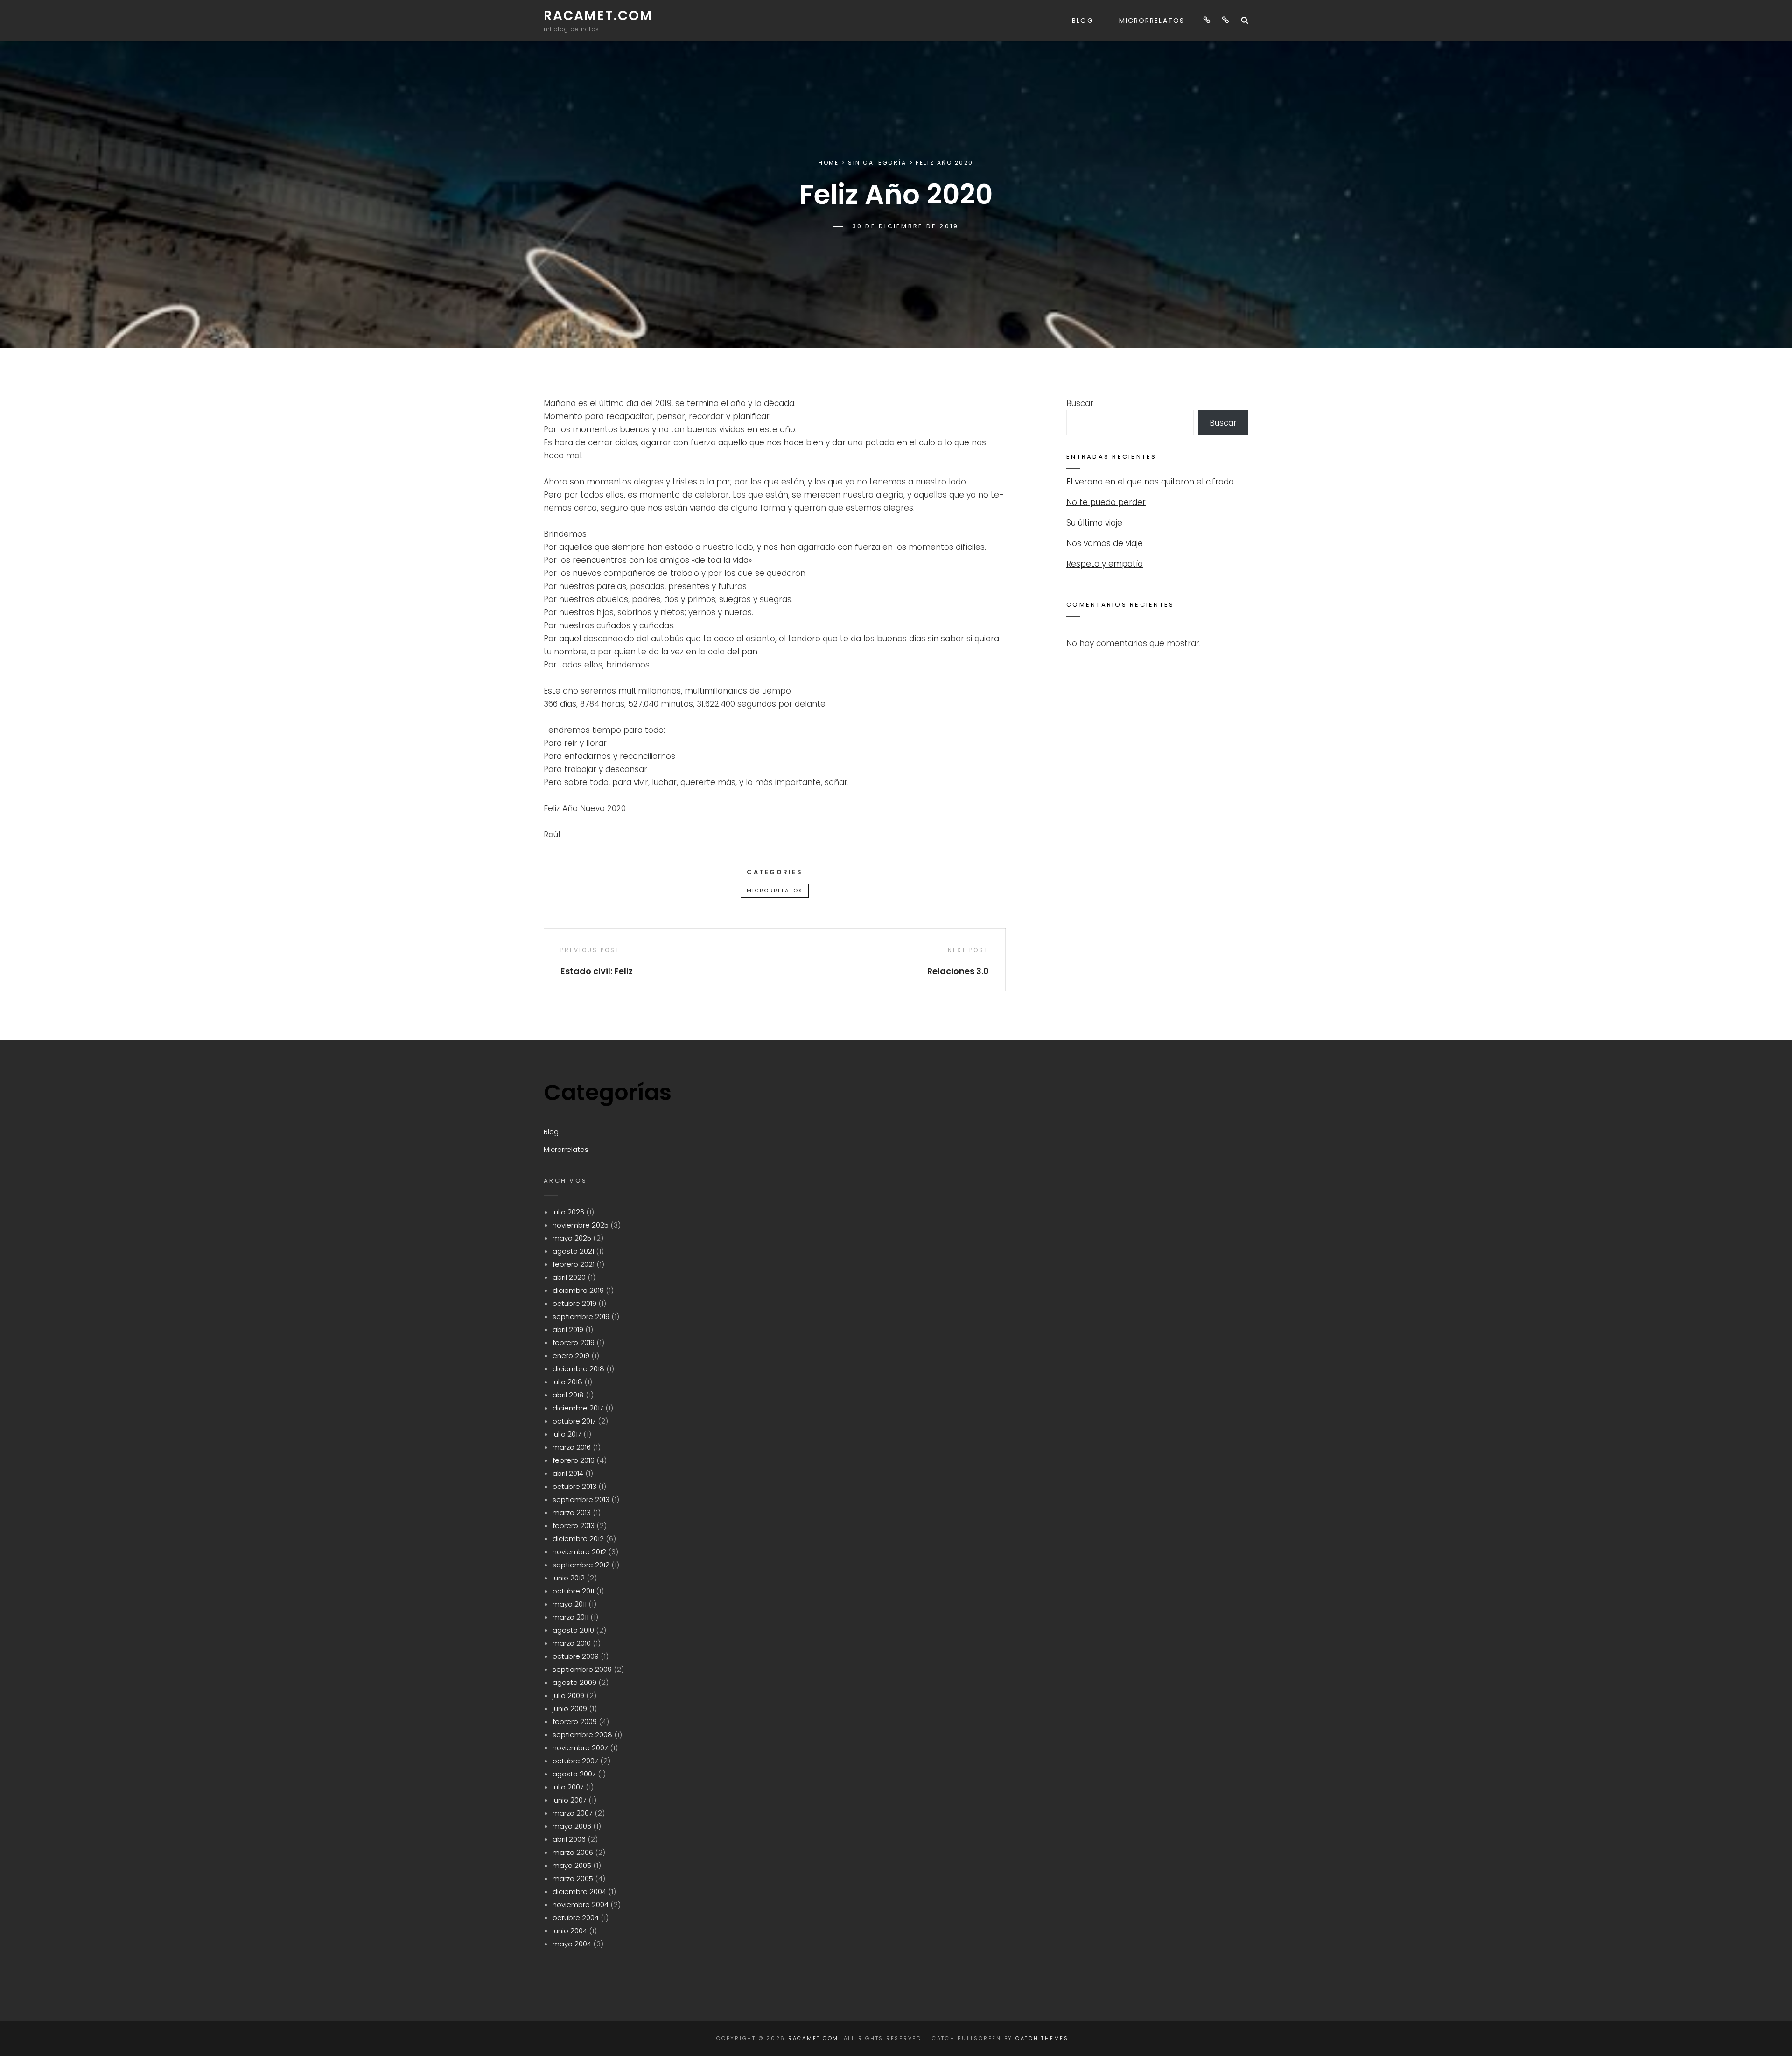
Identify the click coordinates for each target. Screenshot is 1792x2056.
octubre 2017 (574, 1421)
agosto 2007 (574, 1774)
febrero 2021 (574, 1264)
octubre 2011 (573, 1591)
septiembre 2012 (581, 1565)
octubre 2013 (574, 1486)
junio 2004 (570, 1931)
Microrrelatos (1152, 21)
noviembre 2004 (581, 1905)
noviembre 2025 (581, 1225)
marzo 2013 (572, 1512)
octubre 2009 (576, 1656)
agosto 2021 (573, 1251)
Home (829, 163)
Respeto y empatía (1105, 564)
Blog (1082, 21)
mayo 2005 (572, 1865)
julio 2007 (568, 1787)
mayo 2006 (572, 1826)
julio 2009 (568, 1695)
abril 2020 (569, 1277)
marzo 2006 (573, 1852)
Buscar (1080, 403)
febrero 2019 (574, 1343)
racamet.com (598, 16)
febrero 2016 (574, 1460)
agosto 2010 (573, 1630)
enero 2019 (571, 1356)
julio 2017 (567, 1434)
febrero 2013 (574, 1526)
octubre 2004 (576, 1918)
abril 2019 (568, 1330)
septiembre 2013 (581, 1499)
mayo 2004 (572, 1944)
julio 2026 (568, 1212)
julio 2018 (567, 1382)
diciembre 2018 (578, 1369)
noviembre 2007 (580, 1748)
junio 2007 (570, 1800)
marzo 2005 (573, 1878)
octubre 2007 (575, 1761)
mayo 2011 (570, 1604)
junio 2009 (570, 1709)
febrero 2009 (575, 1722)
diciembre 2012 (578, 1539)
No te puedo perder (1106, 502)
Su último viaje (1094, 523)
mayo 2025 (572, 1238)
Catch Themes (1042, 2038)
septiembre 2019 (581, 1316)
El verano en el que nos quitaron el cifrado (1150, 482)
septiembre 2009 (582, 1669)
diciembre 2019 (578, 1290)
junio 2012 (569, 1578)
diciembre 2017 (578, 1408)
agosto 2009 (574, 1682)
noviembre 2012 (579, 1552)
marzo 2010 (572, 1643)
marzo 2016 (572, 1447)
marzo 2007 (573, 1813)
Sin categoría (877, 163)
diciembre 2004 (579, 1891)
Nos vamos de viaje (1105, 543)
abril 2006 (569, 1839)
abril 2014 (568, 1473)
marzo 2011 (570, 1617)
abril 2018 (568, 1395)
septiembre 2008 (582, 1735)
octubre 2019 (574, 1303)
